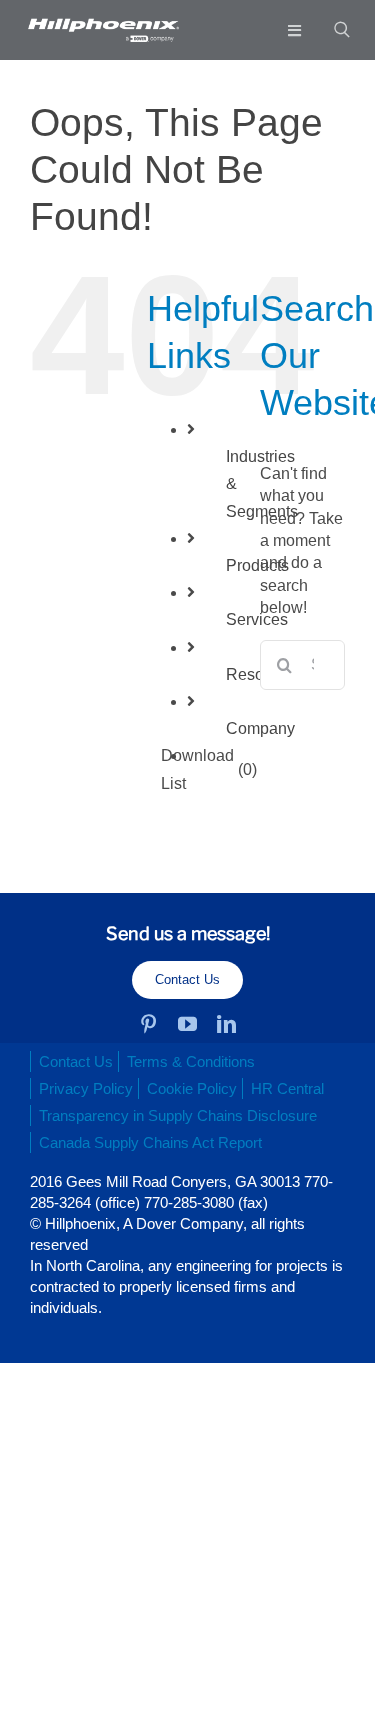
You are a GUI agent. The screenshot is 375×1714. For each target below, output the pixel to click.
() (208, 769)
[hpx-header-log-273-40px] (103, 25)
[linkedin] (226, 1023)
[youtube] (187, 1023)
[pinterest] (148, 1023)
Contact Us (187, 979)
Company (260, 728)
